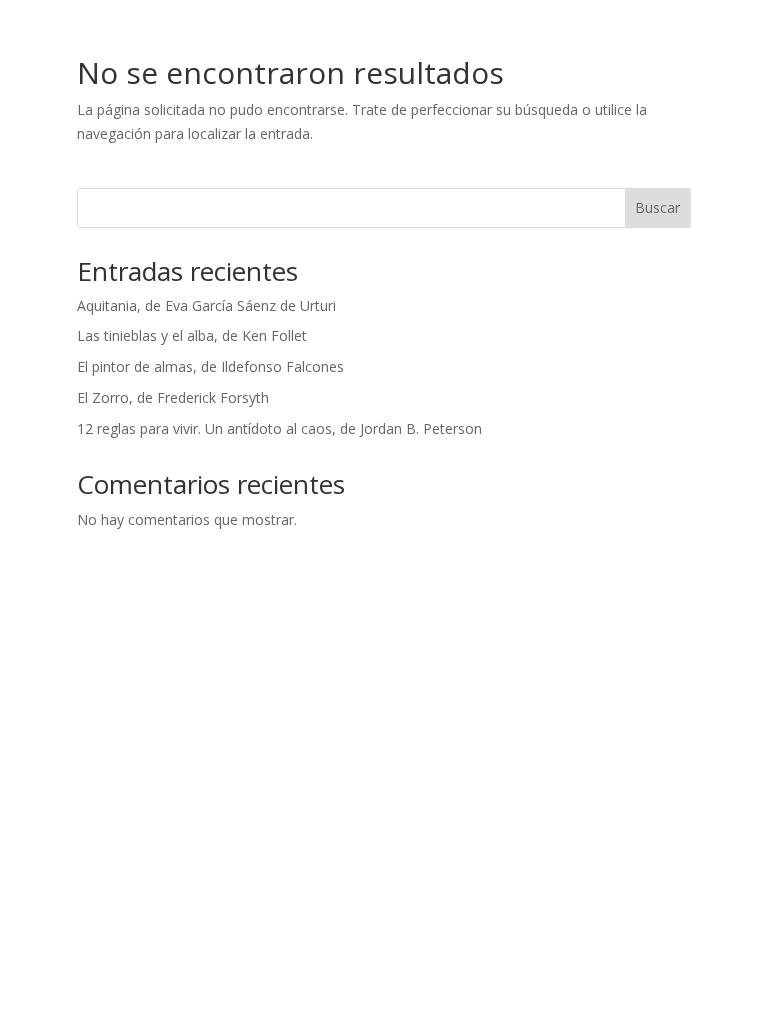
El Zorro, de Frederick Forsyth (173, 397)
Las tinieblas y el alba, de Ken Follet (192, 335)
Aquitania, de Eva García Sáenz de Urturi (206, 305)
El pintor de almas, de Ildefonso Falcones (210, 366)
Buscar (657, 207)
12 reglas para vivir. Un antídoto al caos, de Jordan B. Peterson (279, 428)
